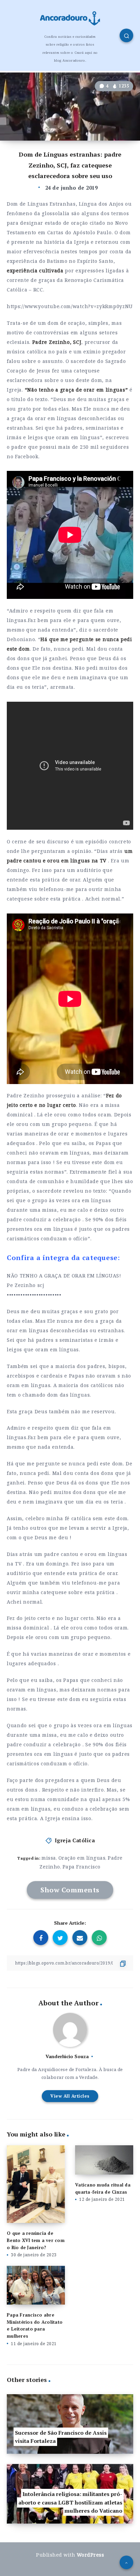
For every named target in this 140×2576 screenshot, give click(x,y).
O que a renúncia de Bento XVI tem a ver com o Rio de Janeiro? (36, 2240)
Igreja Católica (75, 1840)
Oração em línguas (82, 1858)
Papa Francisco (82, 1867)
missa (49, 1858)
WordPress (91, 2555)
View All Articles (70, 2096)
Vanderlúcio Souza (67, 2056)
